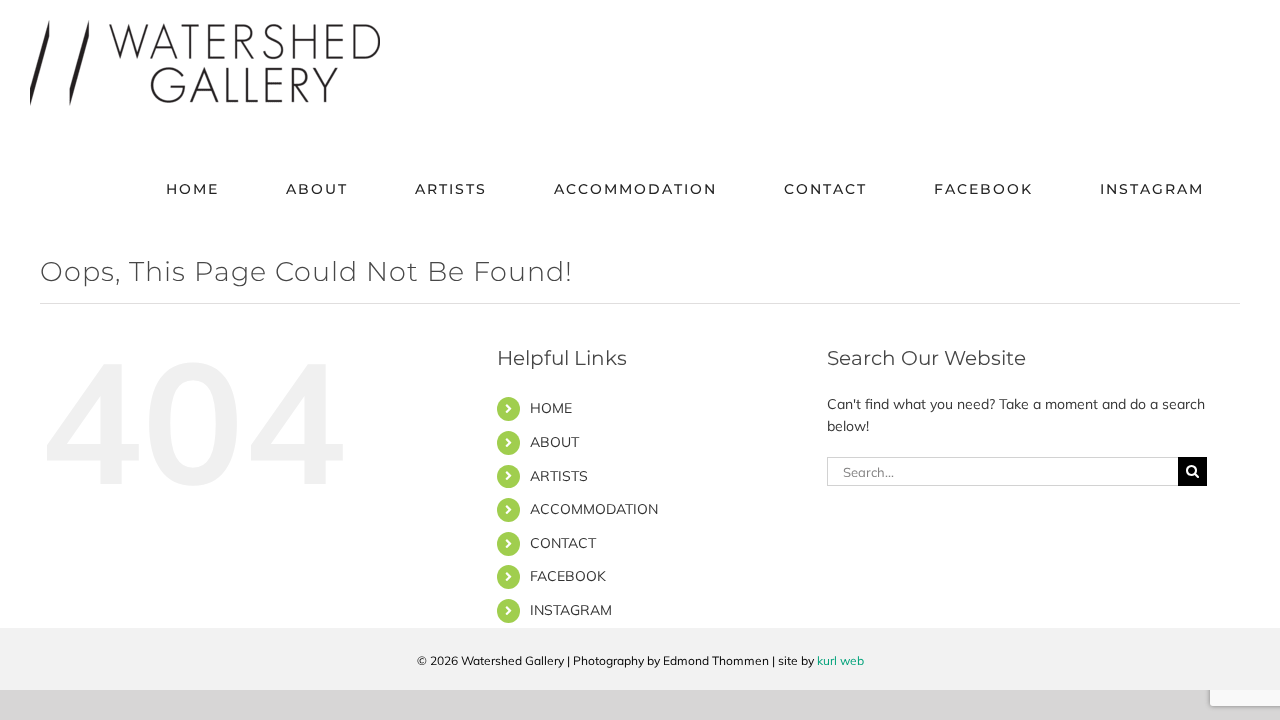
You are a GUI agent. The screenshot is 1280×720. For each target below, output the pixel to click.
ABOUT (554, 442)
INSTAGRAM (571, 610)
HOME (551, 408)
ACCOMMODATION (594, 509)
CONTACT (563, 543)
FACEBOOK (568, 576)
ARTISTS (559, 476)
